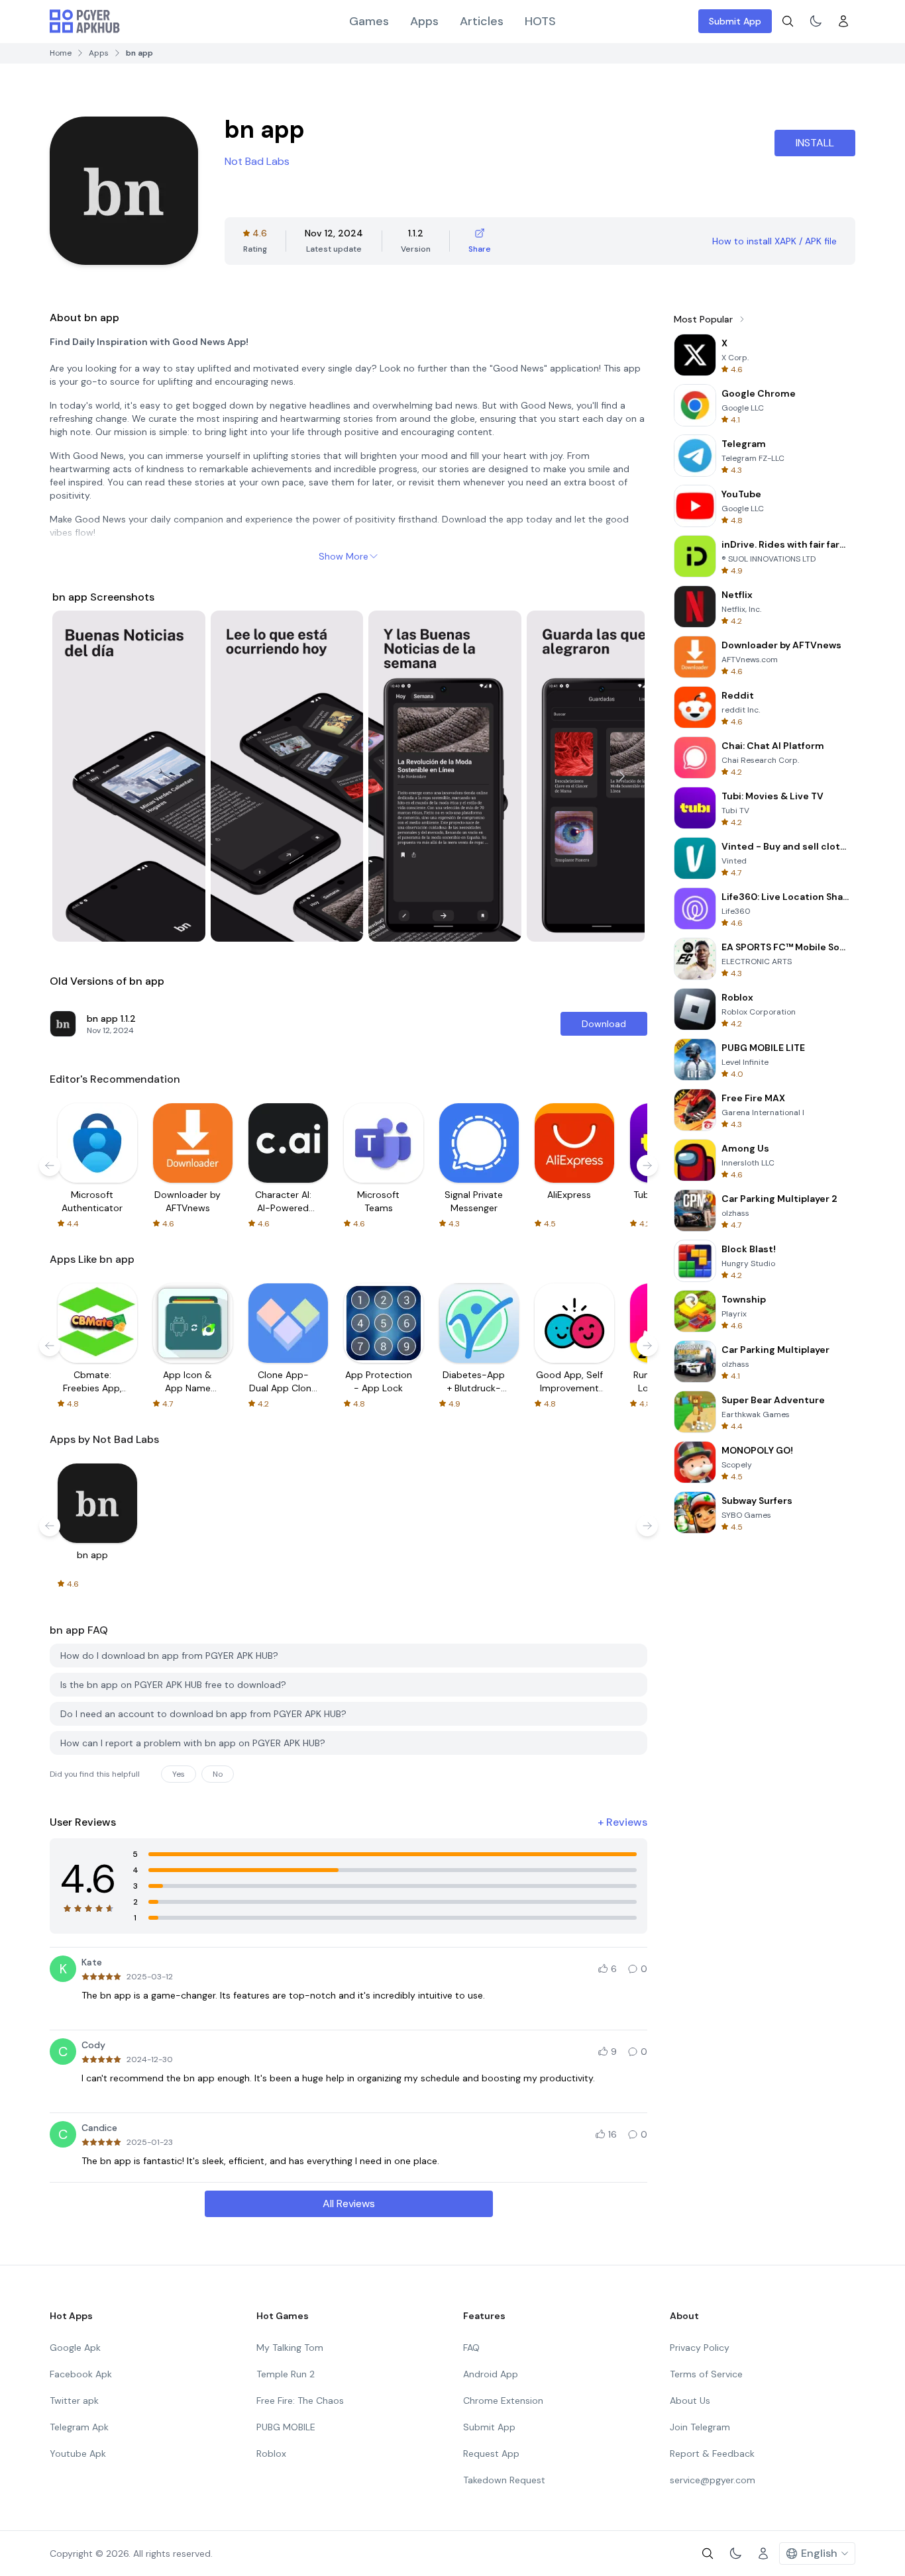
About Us (690, 2401)
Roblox (271, 2453)
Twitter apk (74, 2401)
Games (369, 21)
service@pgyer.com (713, 2480)
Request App (491, 2453)
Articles (482, 21)
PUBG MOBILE (286, 2427)
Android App (491, 2374)
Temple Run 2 (286, 2374)
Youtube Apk (78, 2453)
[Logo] (85, 21)
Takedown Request (504, 2480)
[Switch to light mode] (816, 21)
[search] (788, 21)
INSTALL (815, 143)
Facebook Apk (81, 2374)
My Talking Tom (290, 2348)
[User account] (843, 21)
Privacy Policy (700, 2348)
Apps (424, 21)
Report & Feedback (712, 2453)
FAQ (471, 2348)
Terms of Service (706, 2374)
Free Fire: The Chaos (300, 2401)
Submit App (735, 21)
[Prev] (75, 776)
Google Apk (75, 2348)
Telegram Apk (79, 2427)
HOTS (540, 21)
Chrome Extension (503, 2401)
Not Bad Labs (257, 161)
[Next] (622, 776)
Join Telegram (700, 2427)
